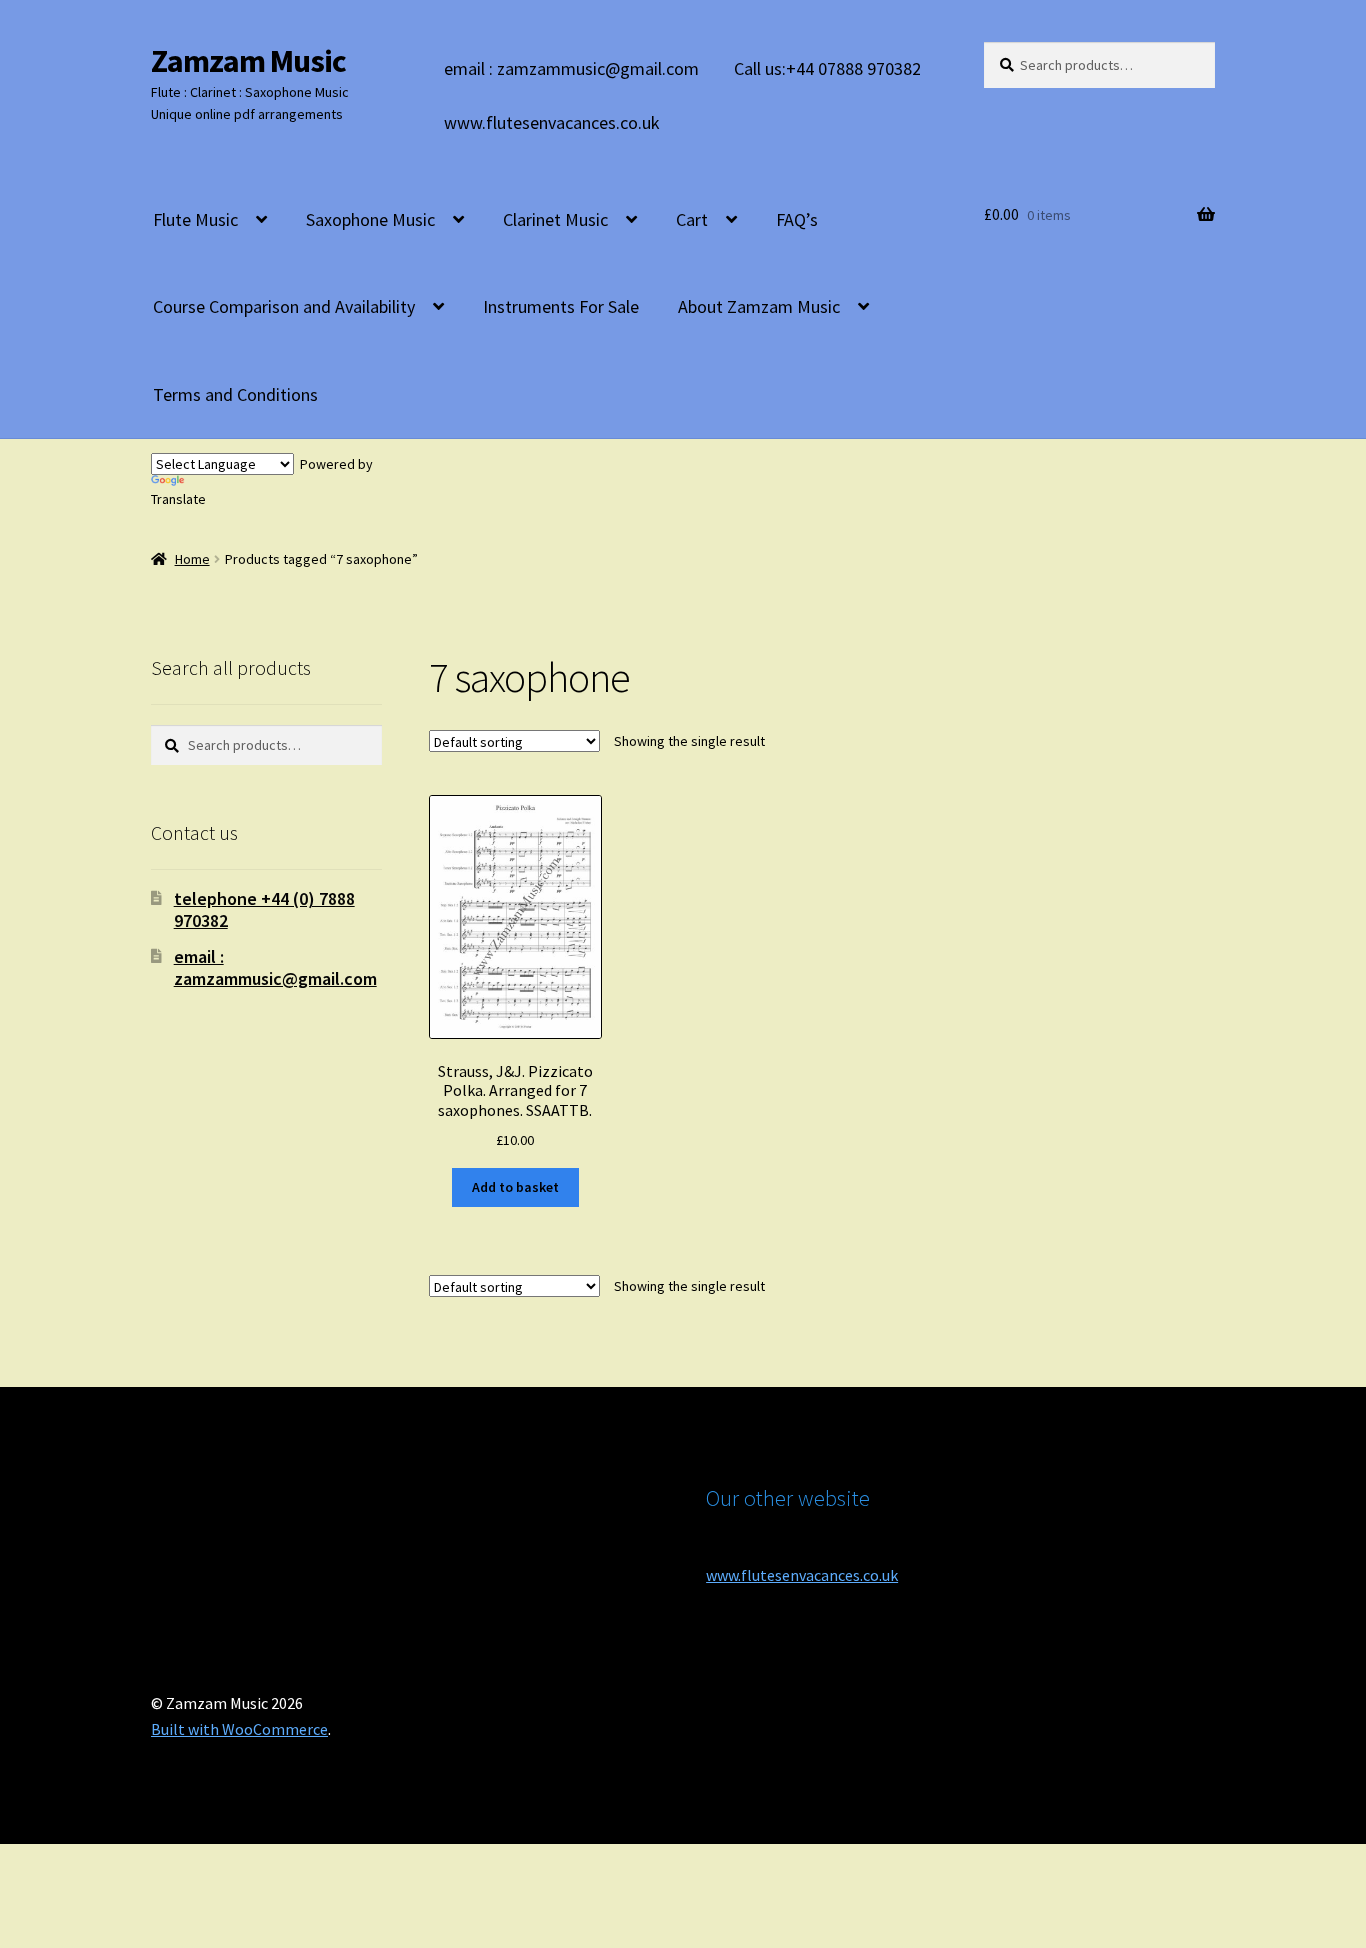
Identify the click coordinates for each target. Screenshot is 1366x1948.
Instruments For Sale (561, 306)
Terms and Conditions (235, 394)
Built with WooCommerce (239, 1729)
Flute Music (195, 219)
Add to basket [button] (515, 1187)
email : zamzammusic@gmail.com (571, 68)
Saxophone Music (370, 219)
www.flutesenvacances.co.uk (552, 122)
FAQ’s (797, 219)
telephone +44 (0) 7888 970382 (264, 909)
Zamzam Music (248, 61)
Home (192, 559)
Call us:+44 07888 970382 (827, 68)
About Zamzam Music (759, 306)
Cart (692, 219)
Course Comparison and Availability (284, 306)
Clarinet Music (555, 219)
